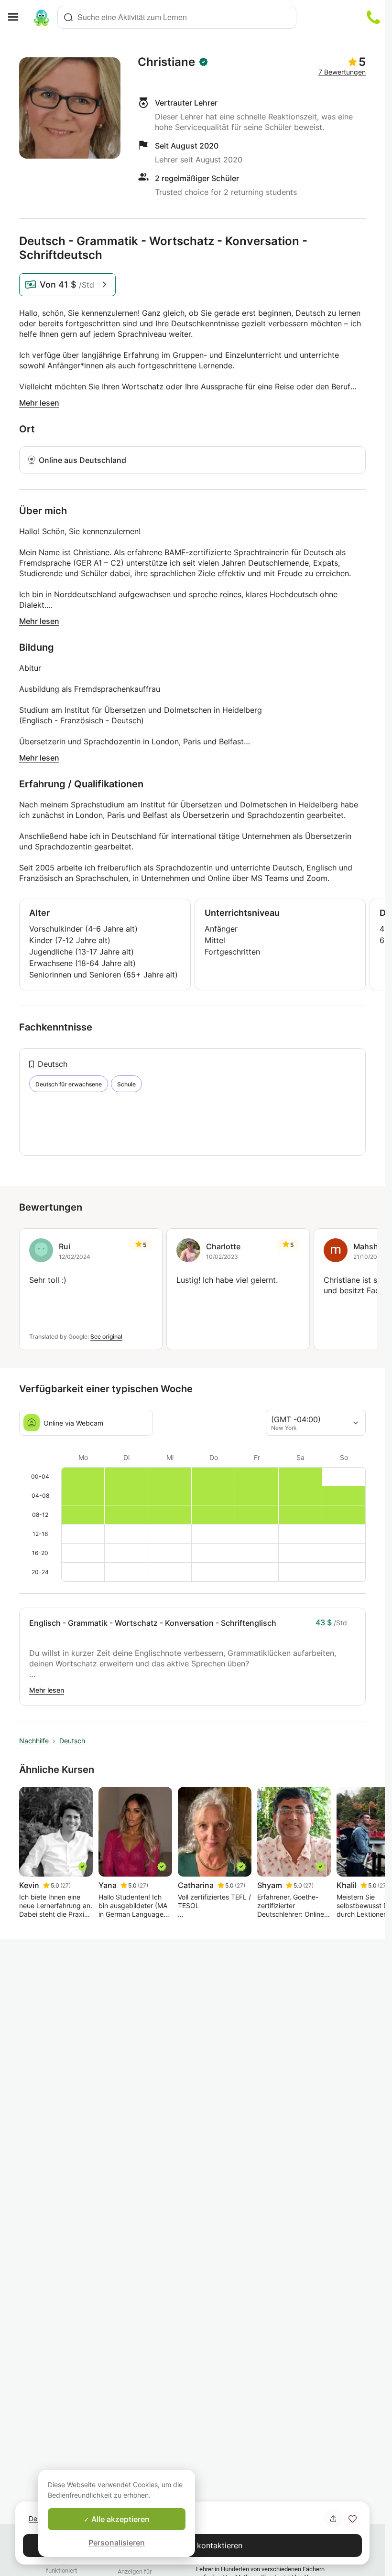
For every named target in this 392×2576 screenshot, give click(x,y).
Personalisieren (117, 2543)
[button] (352, 2519)
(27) (65, 1885)
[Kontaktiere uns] (373, 17)
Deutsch (53, 1064)
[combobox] (177, 17)
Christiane (166, 62)
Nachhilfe (34, 1741)
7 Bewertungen (342, 72)
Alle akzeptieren (120, 2519)
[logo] (42, 17)
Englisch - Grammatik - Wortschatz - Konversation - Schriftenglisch (153, 1623)
